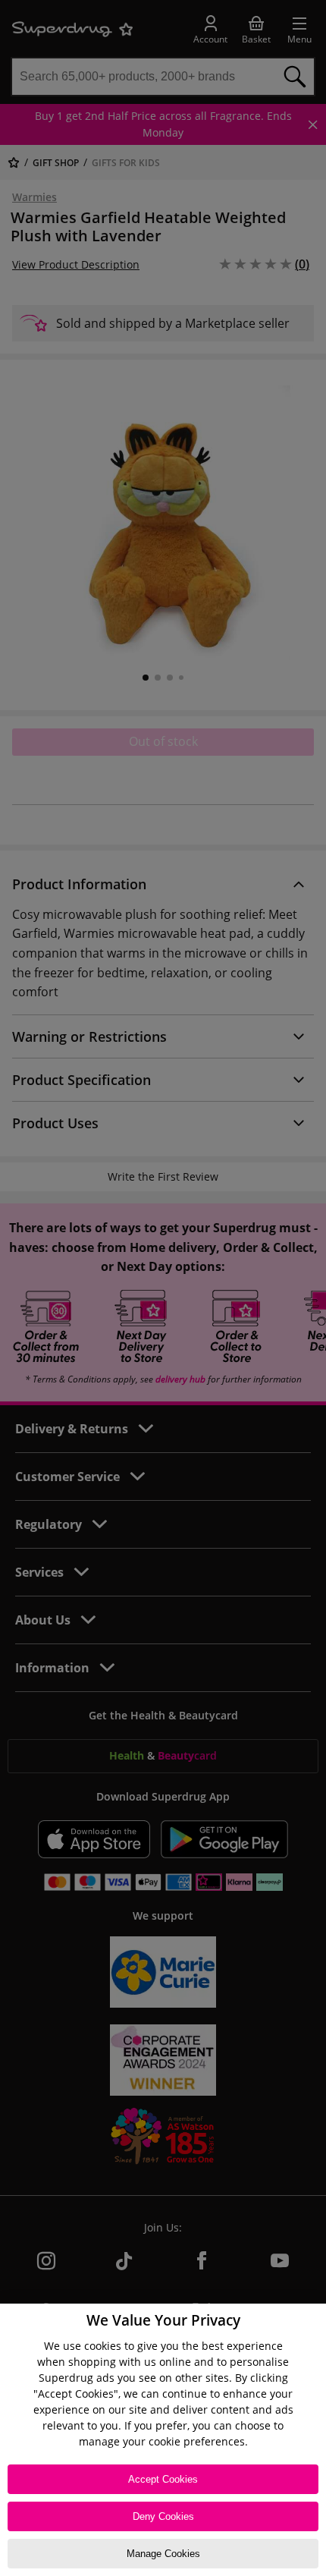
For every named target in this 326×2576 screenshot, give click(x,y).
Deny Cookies (163, 2516)
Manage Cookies (163, 2554)
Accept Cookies (163, 2479)
